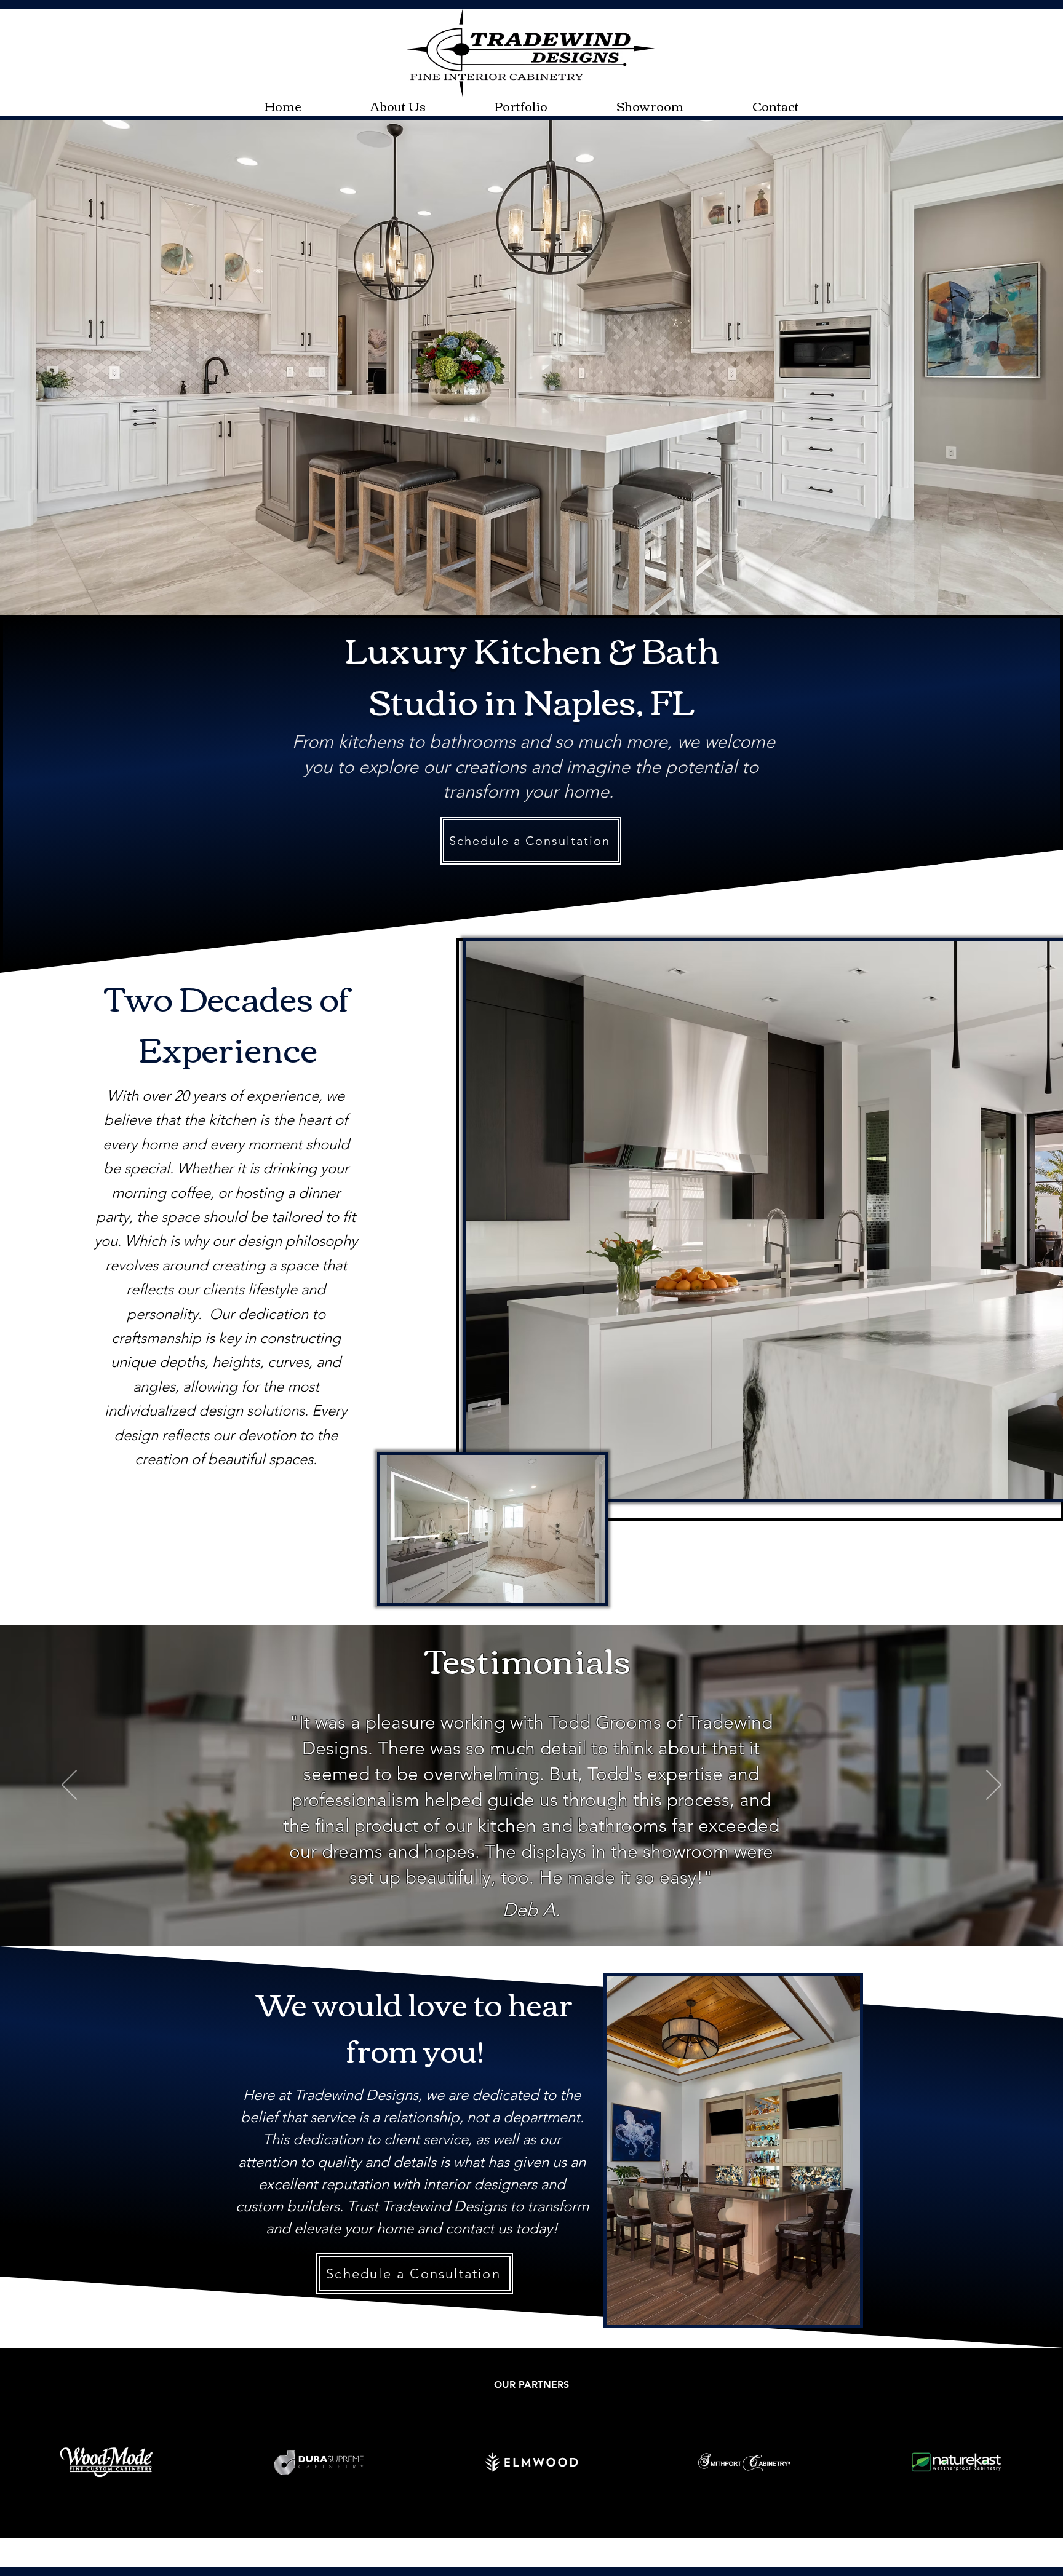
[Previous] (69, 1786)
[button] (521, 105)
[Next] (994, 1786)
